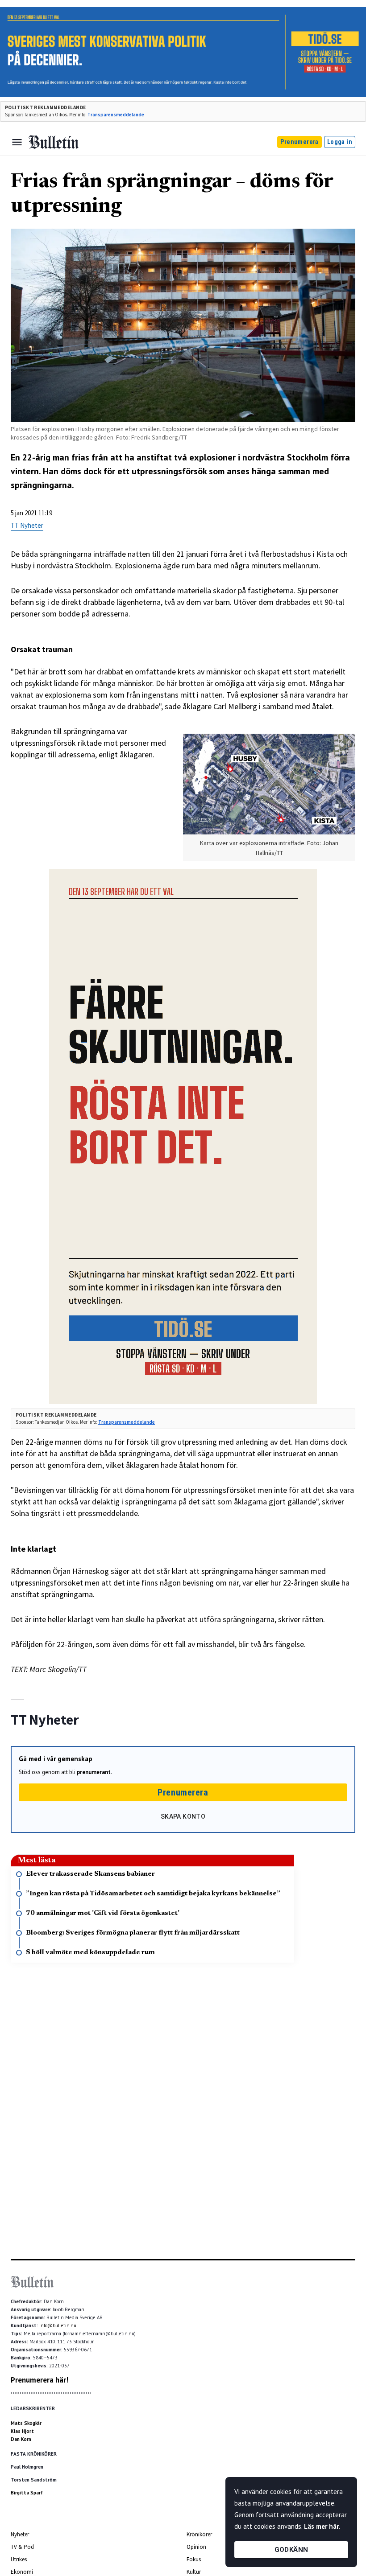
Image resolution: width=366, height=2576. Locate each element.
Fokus (194, 2559)
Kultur (194, 2572)
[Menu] (17, 142)
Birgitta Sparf (27, 2493)
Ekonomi (22, 2572)
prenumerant (94, 1772)
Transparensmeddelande (116, 115)
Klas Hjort (22, 2431)
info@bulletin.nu (58, 2325)
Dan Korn (21, 2439)
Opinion (196, 2547)
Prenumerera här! (40, 2380)
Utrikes (19, 2559)
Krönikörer (199, 2534)
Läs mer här (321, 2526)
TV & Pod (22, 2547)
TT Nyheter (27, 525)
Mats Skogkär (26, 2423)
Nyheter (20, 2534)
